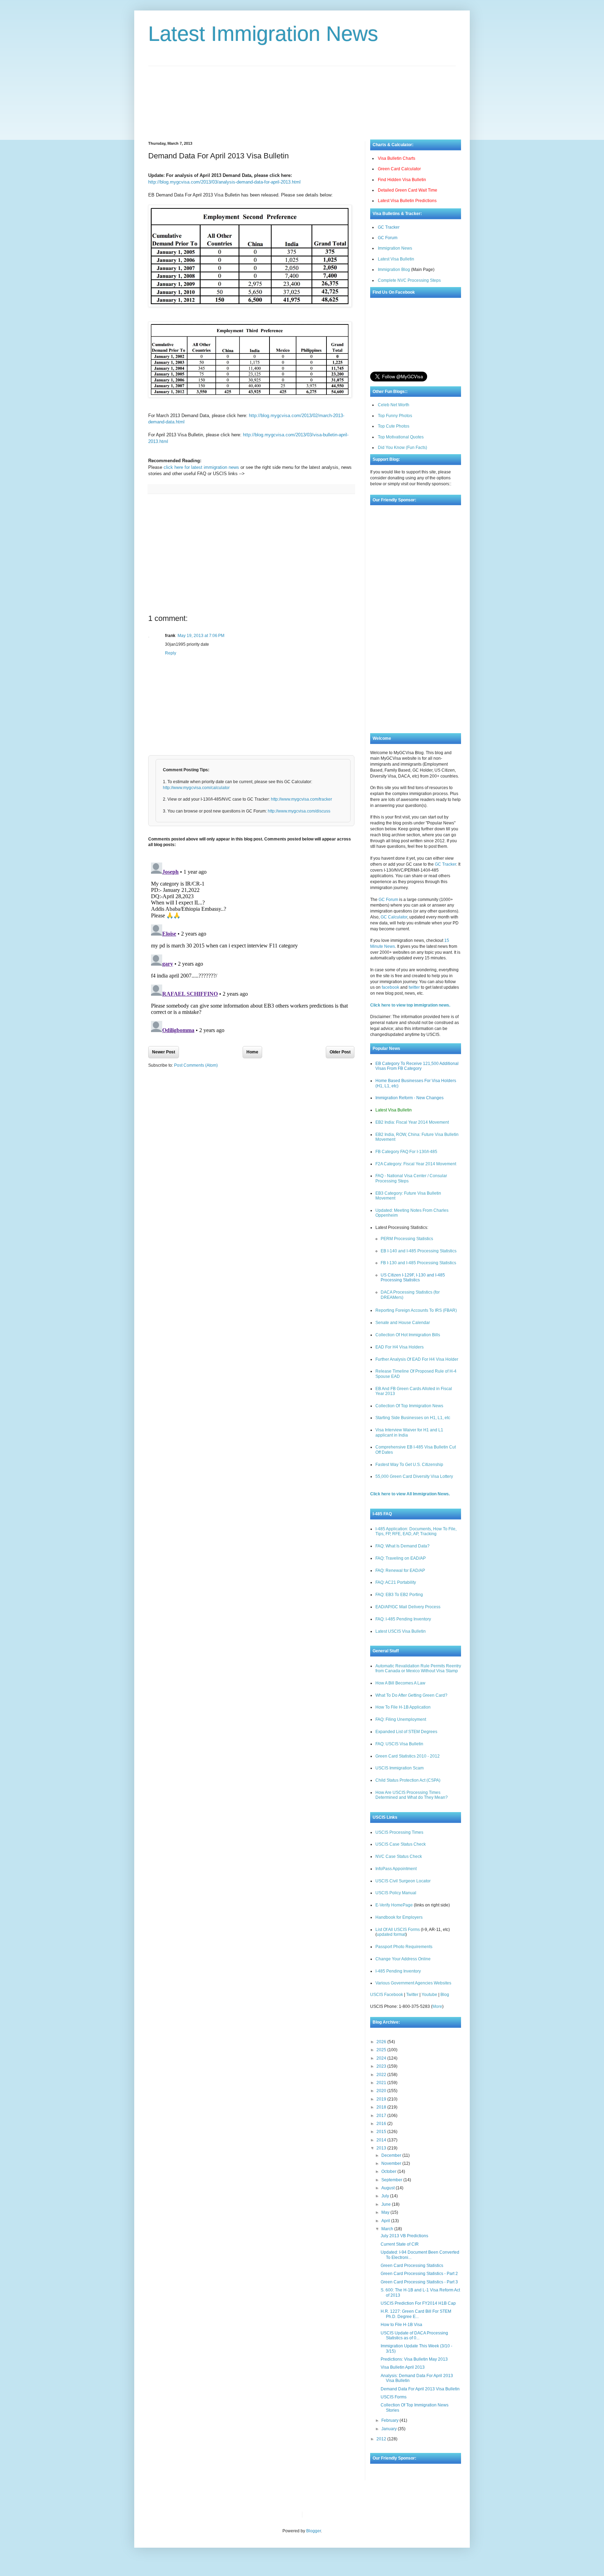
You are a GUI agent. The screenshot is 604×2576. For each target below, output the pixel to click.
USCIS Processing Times (399, 1832)
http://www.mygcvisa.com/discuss (299, 811)
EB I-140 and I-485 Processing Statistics (419, 1251)
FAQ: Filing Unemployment (401, 1719)
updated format (391, 1934)
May (386, 2212)
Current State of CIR (400, 2244)
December (392, 2155)
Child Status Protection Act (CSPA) (408, 1780)
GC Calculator (394, 917)
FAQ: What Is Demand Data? (402, 1546)
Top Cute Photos (394, 426)
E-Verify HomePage (394, 1905)
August (389, 2188)
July (386, 2196)
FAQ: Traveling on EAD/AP (401, 1558)
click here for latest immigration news (201, 467)
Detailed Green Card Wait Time (408, 190)
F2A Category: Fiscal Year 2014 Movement (416, 1164)
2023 (382, 2066)
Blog (445, 1995)
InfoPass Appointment (396, 1869)
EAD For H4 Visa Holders (400, 1347)
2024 (382, 2058)
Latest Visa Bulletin (396, 259)
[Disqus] (251, 947)
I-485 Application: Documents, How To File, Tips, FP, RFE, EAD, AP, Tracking (416, 1531)
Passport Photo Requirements (404, 1947)
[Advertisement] (302, 98)
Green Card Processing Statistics (412, 2266)
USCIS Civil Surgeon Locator (403, 1881)
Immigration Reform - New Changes (409, 1098)
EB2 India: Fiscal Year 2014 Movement (412, 1122)
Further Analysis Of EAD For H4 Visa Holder (417, 1359)
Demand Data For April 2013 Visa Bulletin (420, 2389)
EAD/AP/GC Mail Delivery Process (408, 1607)
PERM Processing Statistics (407, 1239)
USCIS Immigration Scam (400, 1768)
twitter (414, 987)
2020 (382, 2091)
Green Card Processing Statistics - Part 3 (419, 2282)
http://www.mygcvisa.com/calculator (196, 788)
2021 (382, 2083)
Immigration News (395, 248)
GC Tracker (389, 227)
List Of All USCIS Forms (398, 1930)
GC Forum (388, 238)
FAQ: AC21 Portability (396, 1582)
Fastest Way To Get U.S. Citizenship (409, 1465)
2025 (382, 2050)
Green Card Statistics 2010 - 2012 (408, 1756)
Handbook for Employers (399, 1917)
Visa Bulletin (319, 2514)
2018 (382, 2107)
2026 (382, 2042)
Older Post (340, 1052)
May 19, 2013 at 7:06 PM (201, 636)
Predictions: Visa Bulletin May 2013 (414, 2359)
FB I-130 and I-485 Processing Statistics (418, 1263)
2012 (382, 2439)
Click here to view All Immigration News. (410, 1494)
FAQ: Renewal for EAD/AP (400, 1570)
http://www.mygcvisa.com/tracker (301, 799)
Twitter (412, 1995)
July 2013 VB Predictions (404, 2236)
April (386, 2221)
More (437, 2006)
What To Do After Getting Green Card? (411, 1695)
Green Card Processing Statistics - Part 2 (419, 2274)
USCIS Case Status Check (401, 1844)
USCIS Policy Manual (396, 1893)
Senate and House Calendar (403, 1323)
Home (252, 1052)
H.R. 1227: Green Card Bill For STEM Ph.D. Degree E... (416, 2314)
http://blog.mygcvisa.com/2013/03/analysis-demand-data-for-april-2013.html (224, 182)
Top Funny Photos (395, 416)
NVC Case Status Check (399, 1856)
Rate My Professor (350, 2514)
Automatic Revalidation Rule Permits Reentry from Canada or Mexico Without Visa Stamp (418, 1668)
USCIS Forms (394, 2397)
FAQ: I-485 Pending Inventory (403, 1619)
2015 (382, 2132)
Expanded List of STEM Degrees (406, 1732)
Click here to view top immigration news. (410, 1005)
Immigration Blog (394, 270)
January (390, 2429)
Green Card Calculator (399, 169)
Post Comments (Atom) (196, 1065)
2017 (382, 2116)
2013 (382, 2148)
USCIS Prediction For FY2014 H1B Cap (418, 2303)
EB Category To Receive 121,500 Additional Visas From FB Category (417, 1066)
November (392, 2163)
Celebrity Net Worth (387, 2514)
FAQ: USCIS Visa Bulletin (399, 1744)
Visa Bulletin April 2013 (403, 2367)
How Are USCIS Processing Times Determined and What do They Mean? (412, 1795)
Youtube (429, 1995)
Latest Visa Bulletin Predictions (407, 201)
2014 (382, 2140)
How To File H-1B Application (403, 1707)
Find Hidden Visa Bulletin (402, 180)
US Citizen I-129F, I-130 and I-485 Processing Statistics (413, 1278)
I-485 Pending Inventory (398, 1971)
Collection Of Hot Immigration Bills (408, 1335)
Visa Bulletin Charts (397, 158)
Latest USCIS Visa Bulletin (401, 1631)
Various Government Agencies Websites (413, 1983)
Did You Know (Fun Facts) (402, 448)
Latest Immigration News (263, 34)
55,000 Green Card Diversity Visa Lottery (414, 1476)
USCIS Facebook (387, 1995)
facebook (390, 987)
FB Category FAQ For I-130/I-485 (406, 1152)
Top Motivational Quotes (401, 437)
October (389, 2171)
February (390, 2420)
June (387, 2204)
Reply (171, 653)
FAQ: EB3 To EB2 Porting (399, 1595)
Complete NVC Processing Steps (409, 280)
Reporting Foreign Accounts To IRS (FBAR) (416, 1310)
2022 (382, 2075)
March (388, 2229)
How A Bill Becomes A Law (400, 1683)
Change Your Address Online (403, 1959)
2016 (382, 2124)
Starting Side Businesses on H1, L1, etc (413, 1418)
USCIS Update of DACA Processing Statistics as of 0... (414, 2335)
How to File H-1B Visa (401, 2325)
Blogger (314, 2531)
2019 (382, 2099)
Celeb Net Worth (394, 405)
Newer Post (164, 1052)
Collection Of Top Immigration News (409, 1406)
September (392, 2180)
